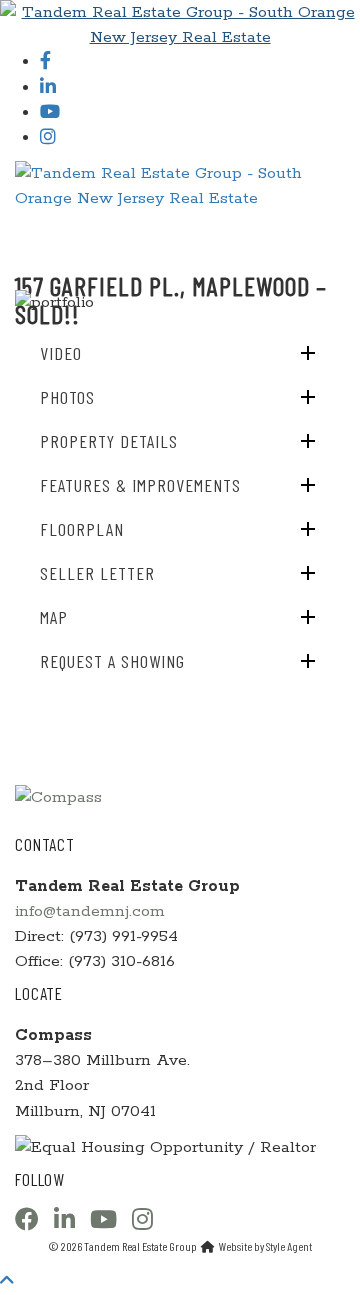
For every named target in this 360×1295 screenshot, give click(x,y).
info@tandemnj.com (90, 911)
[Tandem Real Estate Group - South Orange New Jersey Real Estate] (180, 24)
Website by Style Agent (265, 1246)
